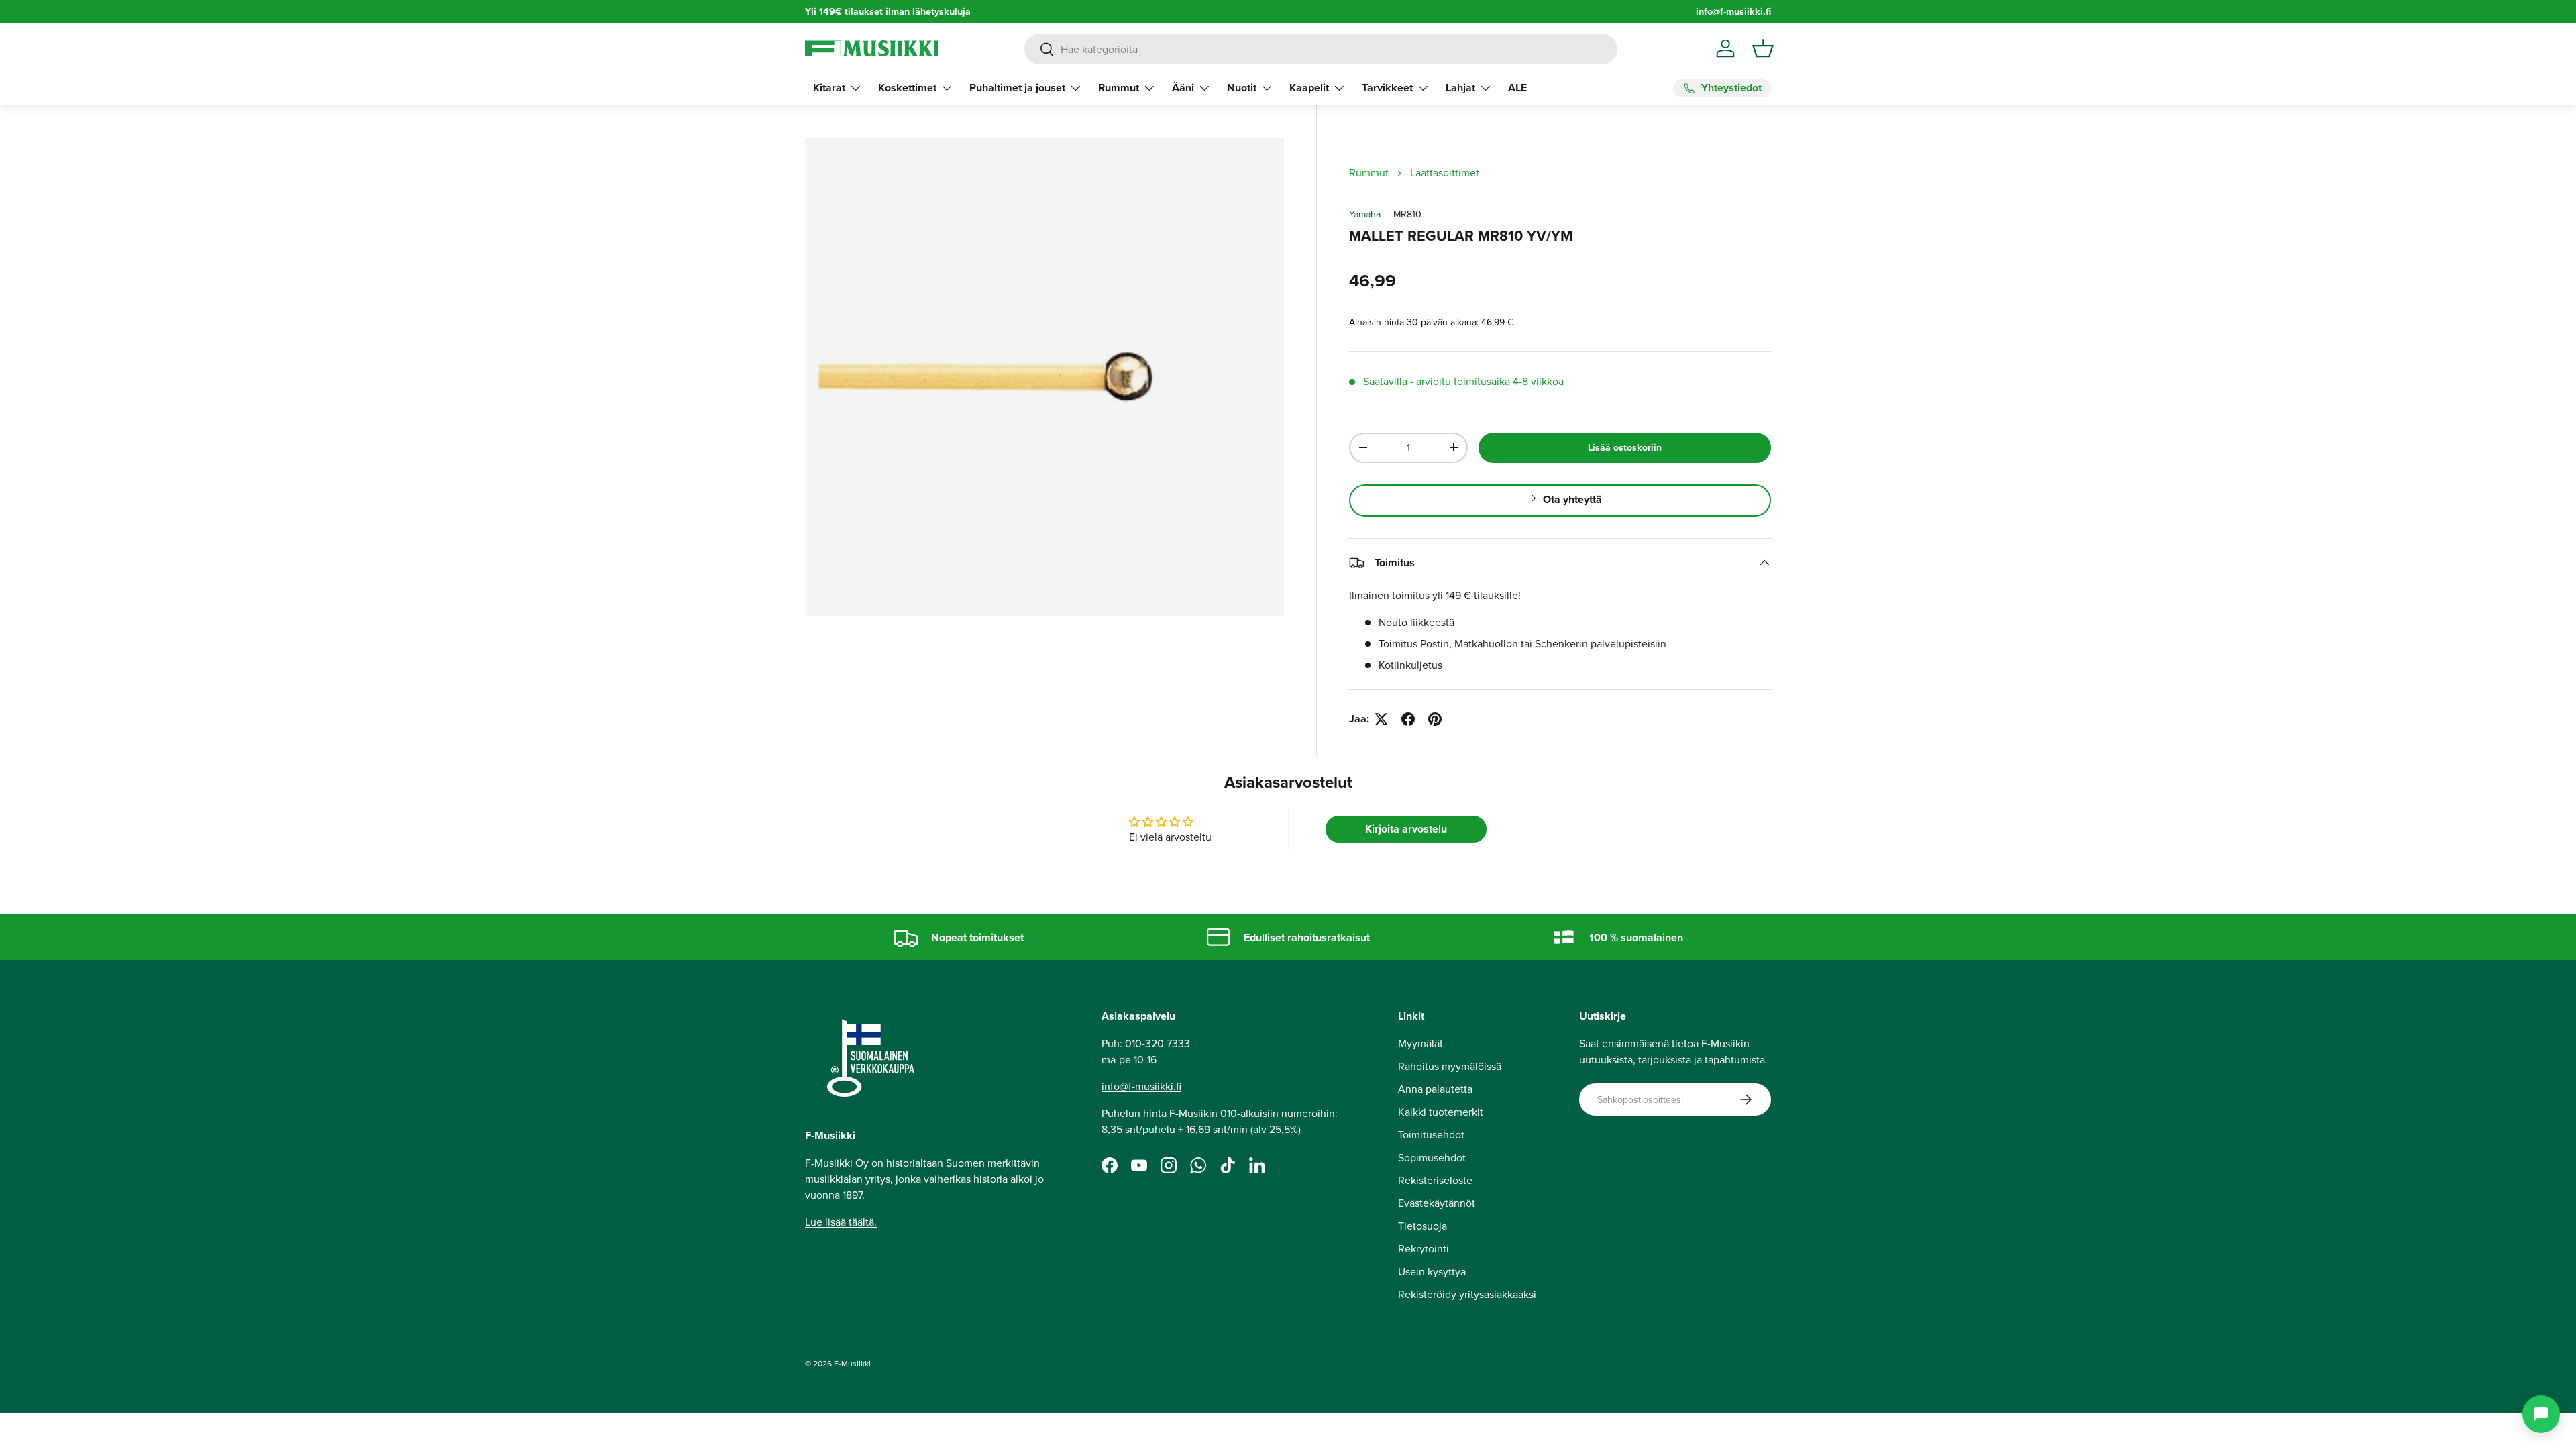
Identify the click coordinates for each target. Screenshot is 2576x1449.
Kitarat (829, 88)
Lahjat (1460, 88)
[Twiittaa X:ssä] (1381, 719)
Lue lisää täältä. (841, 1222)
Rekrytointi (1424, 1248)
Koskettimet (907, 88)
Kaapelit (1309, 88)
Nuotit (1242, 88)
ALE (1517, 88)
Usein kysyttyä (1432, 1271)
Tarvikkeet (1387, 88)
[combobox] (1321, 49)
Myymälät (1420, 1043)
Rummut (1119, 88)
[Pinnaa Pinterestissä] (1435, 719)
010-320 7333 (1158, 1043)
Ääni (1183, 88)
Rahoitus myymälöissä (1450, 1066)
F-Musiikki (852, 1363)
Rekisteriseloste (1435, 1180)
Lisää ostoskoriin (1625, 447)
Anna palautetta (1435, 1089)
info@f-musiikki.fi (1733, 11)
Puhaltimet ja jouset (1017, 88)
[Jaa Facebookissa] (1408, 719)
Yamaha (1365, 214)
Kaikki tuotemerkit (1441, 1112)
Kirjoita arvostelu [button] (1406, 829)
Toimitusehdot (1431, 1134)
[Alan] (2541, 1414)
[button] (1763, 48)
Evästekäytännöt (1437, 1203)
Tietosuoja (1423, 1226)
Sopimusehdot (1432, 1157)
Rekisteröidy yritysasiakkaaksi (1467, 1294)
